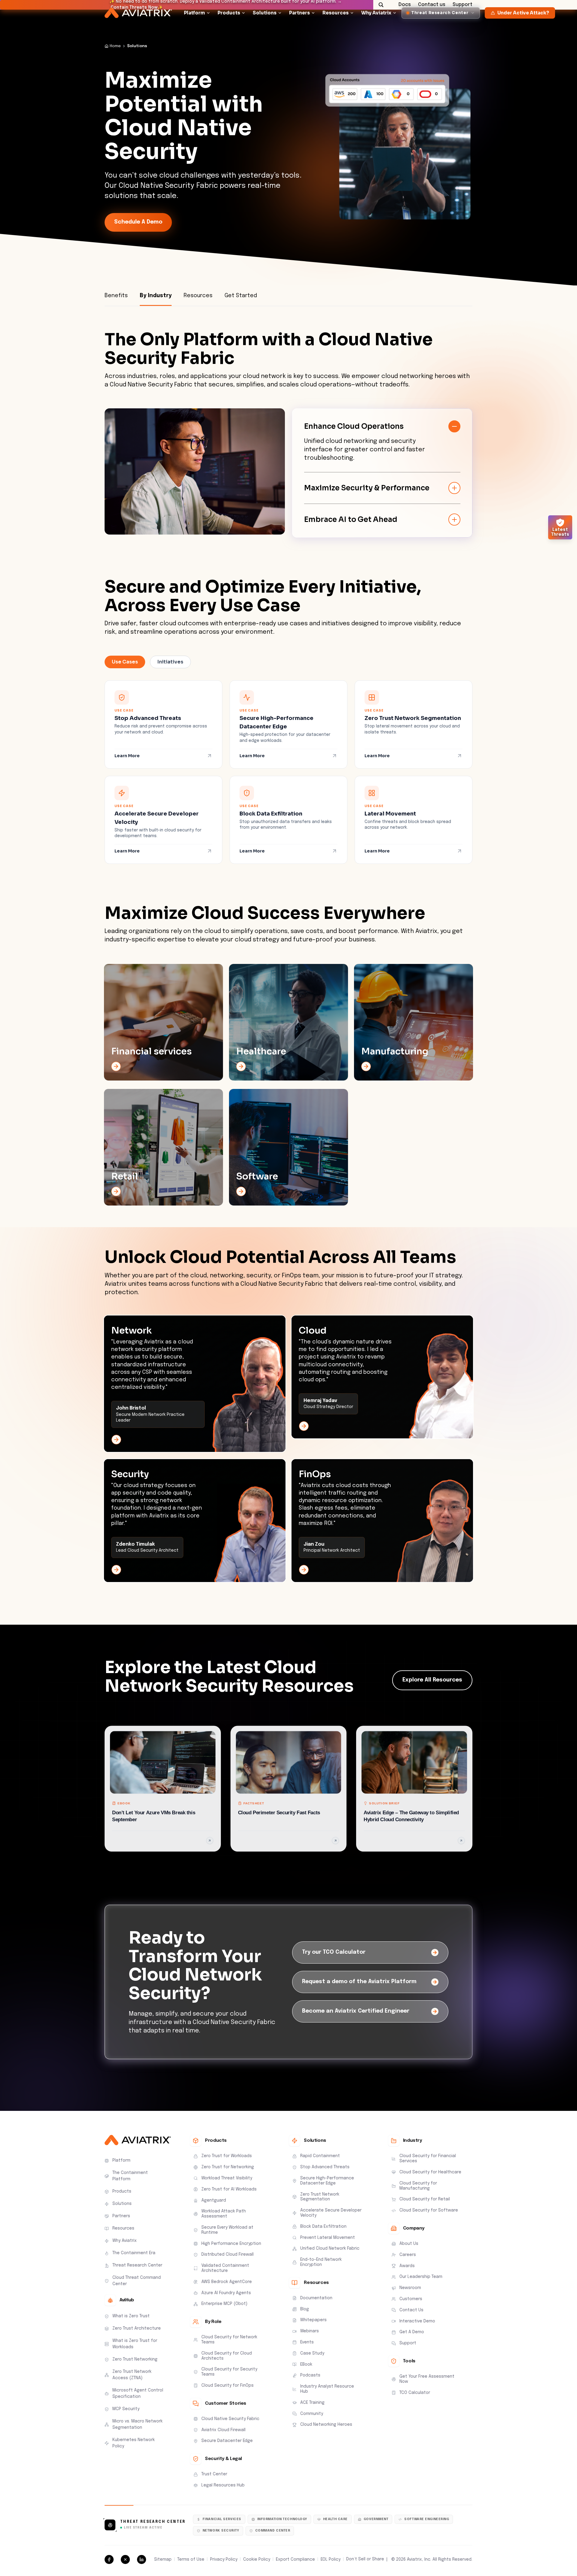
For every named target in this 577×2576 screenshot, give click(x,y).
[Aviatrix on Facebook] (109, 2559)
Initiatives (170, 662)
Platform (194, 22)
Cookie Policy (257, 2559)
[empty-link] (163, 1022)
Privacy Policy (224, 2559)
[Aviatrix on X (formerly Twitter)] (125, 2559)
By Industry (156, 296)
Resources (336, 22)
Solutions (265, 22)
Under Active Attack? (523, 22)
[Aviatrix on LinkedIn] (142, 2559)
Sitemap (163, 2559)
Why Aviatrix (376, 22)
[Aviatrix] (138, 23)
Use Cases (125, 662)
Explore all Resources (432, 1680)
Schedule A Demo (138, 222)
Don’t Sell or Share (365, 2559)
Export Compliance (295, 2559)
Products (229, 22)
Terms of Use (191, 2559)
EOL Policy (331, 2559)
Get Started (241, 296)
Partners (299, 22)
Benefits (116, 296)
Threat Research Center (153, 2522)
